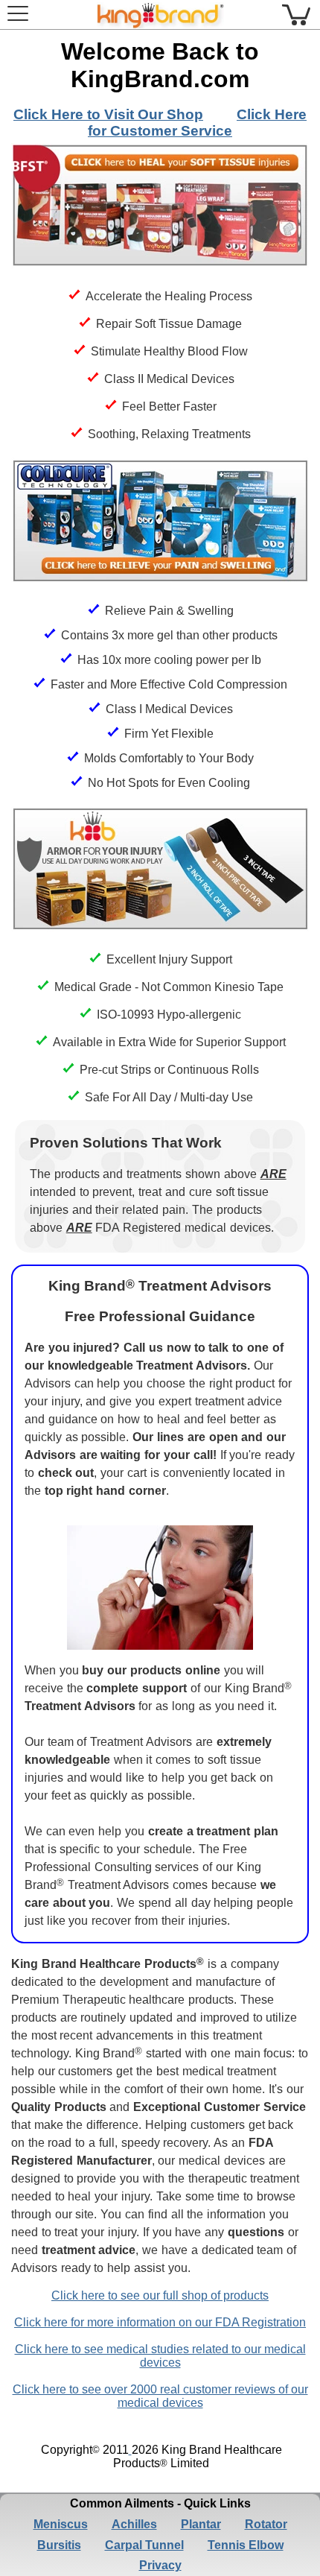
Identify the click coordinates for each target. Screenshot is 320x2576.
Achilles (134, 2524)
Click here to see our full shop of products (160, 2295)
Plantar (201, 2524)
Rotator (266, 2524)
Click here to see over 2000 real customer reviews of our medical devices (160, 2396)
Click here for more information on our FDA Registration (160, 2322)
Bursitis (59, 2545)
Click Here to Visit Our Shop (108, 114)
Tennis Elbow (246, 2545)
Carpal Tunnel (144, 2545)
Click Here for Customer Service (197, 123)
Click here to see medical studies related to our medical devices (160, 2356)
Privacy (160, 2565)
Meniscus (61, 2524)
